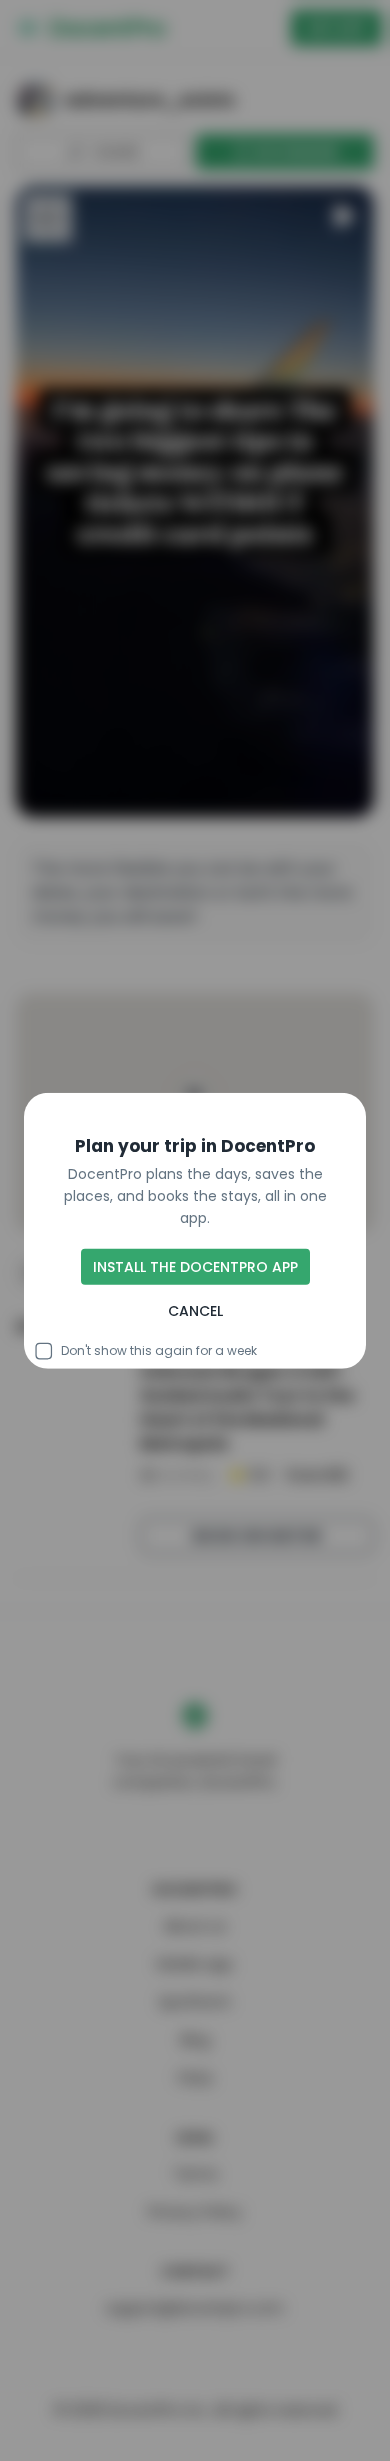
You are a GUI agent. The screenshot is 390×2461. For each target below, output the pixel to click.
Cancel (195, 1311)
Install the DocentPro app (195, 1267)
